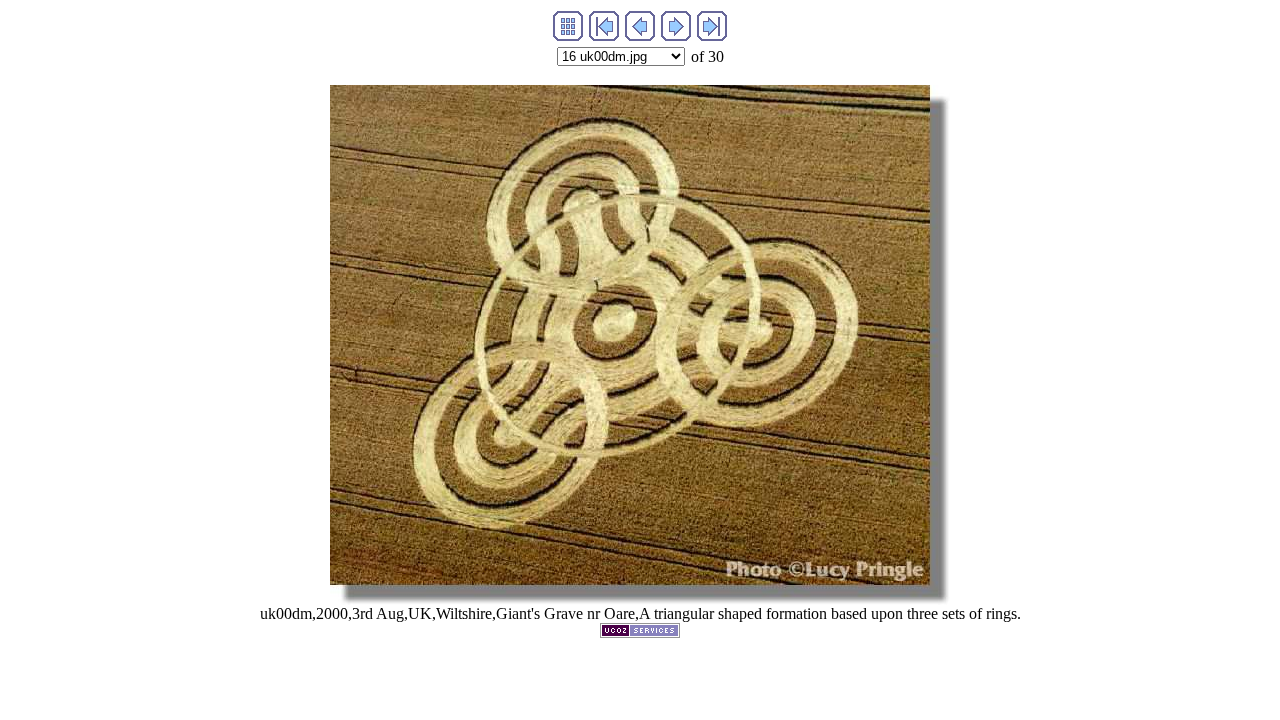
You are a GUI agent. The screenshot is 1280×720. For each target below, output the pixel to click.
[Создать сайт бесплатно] (640, 632)
